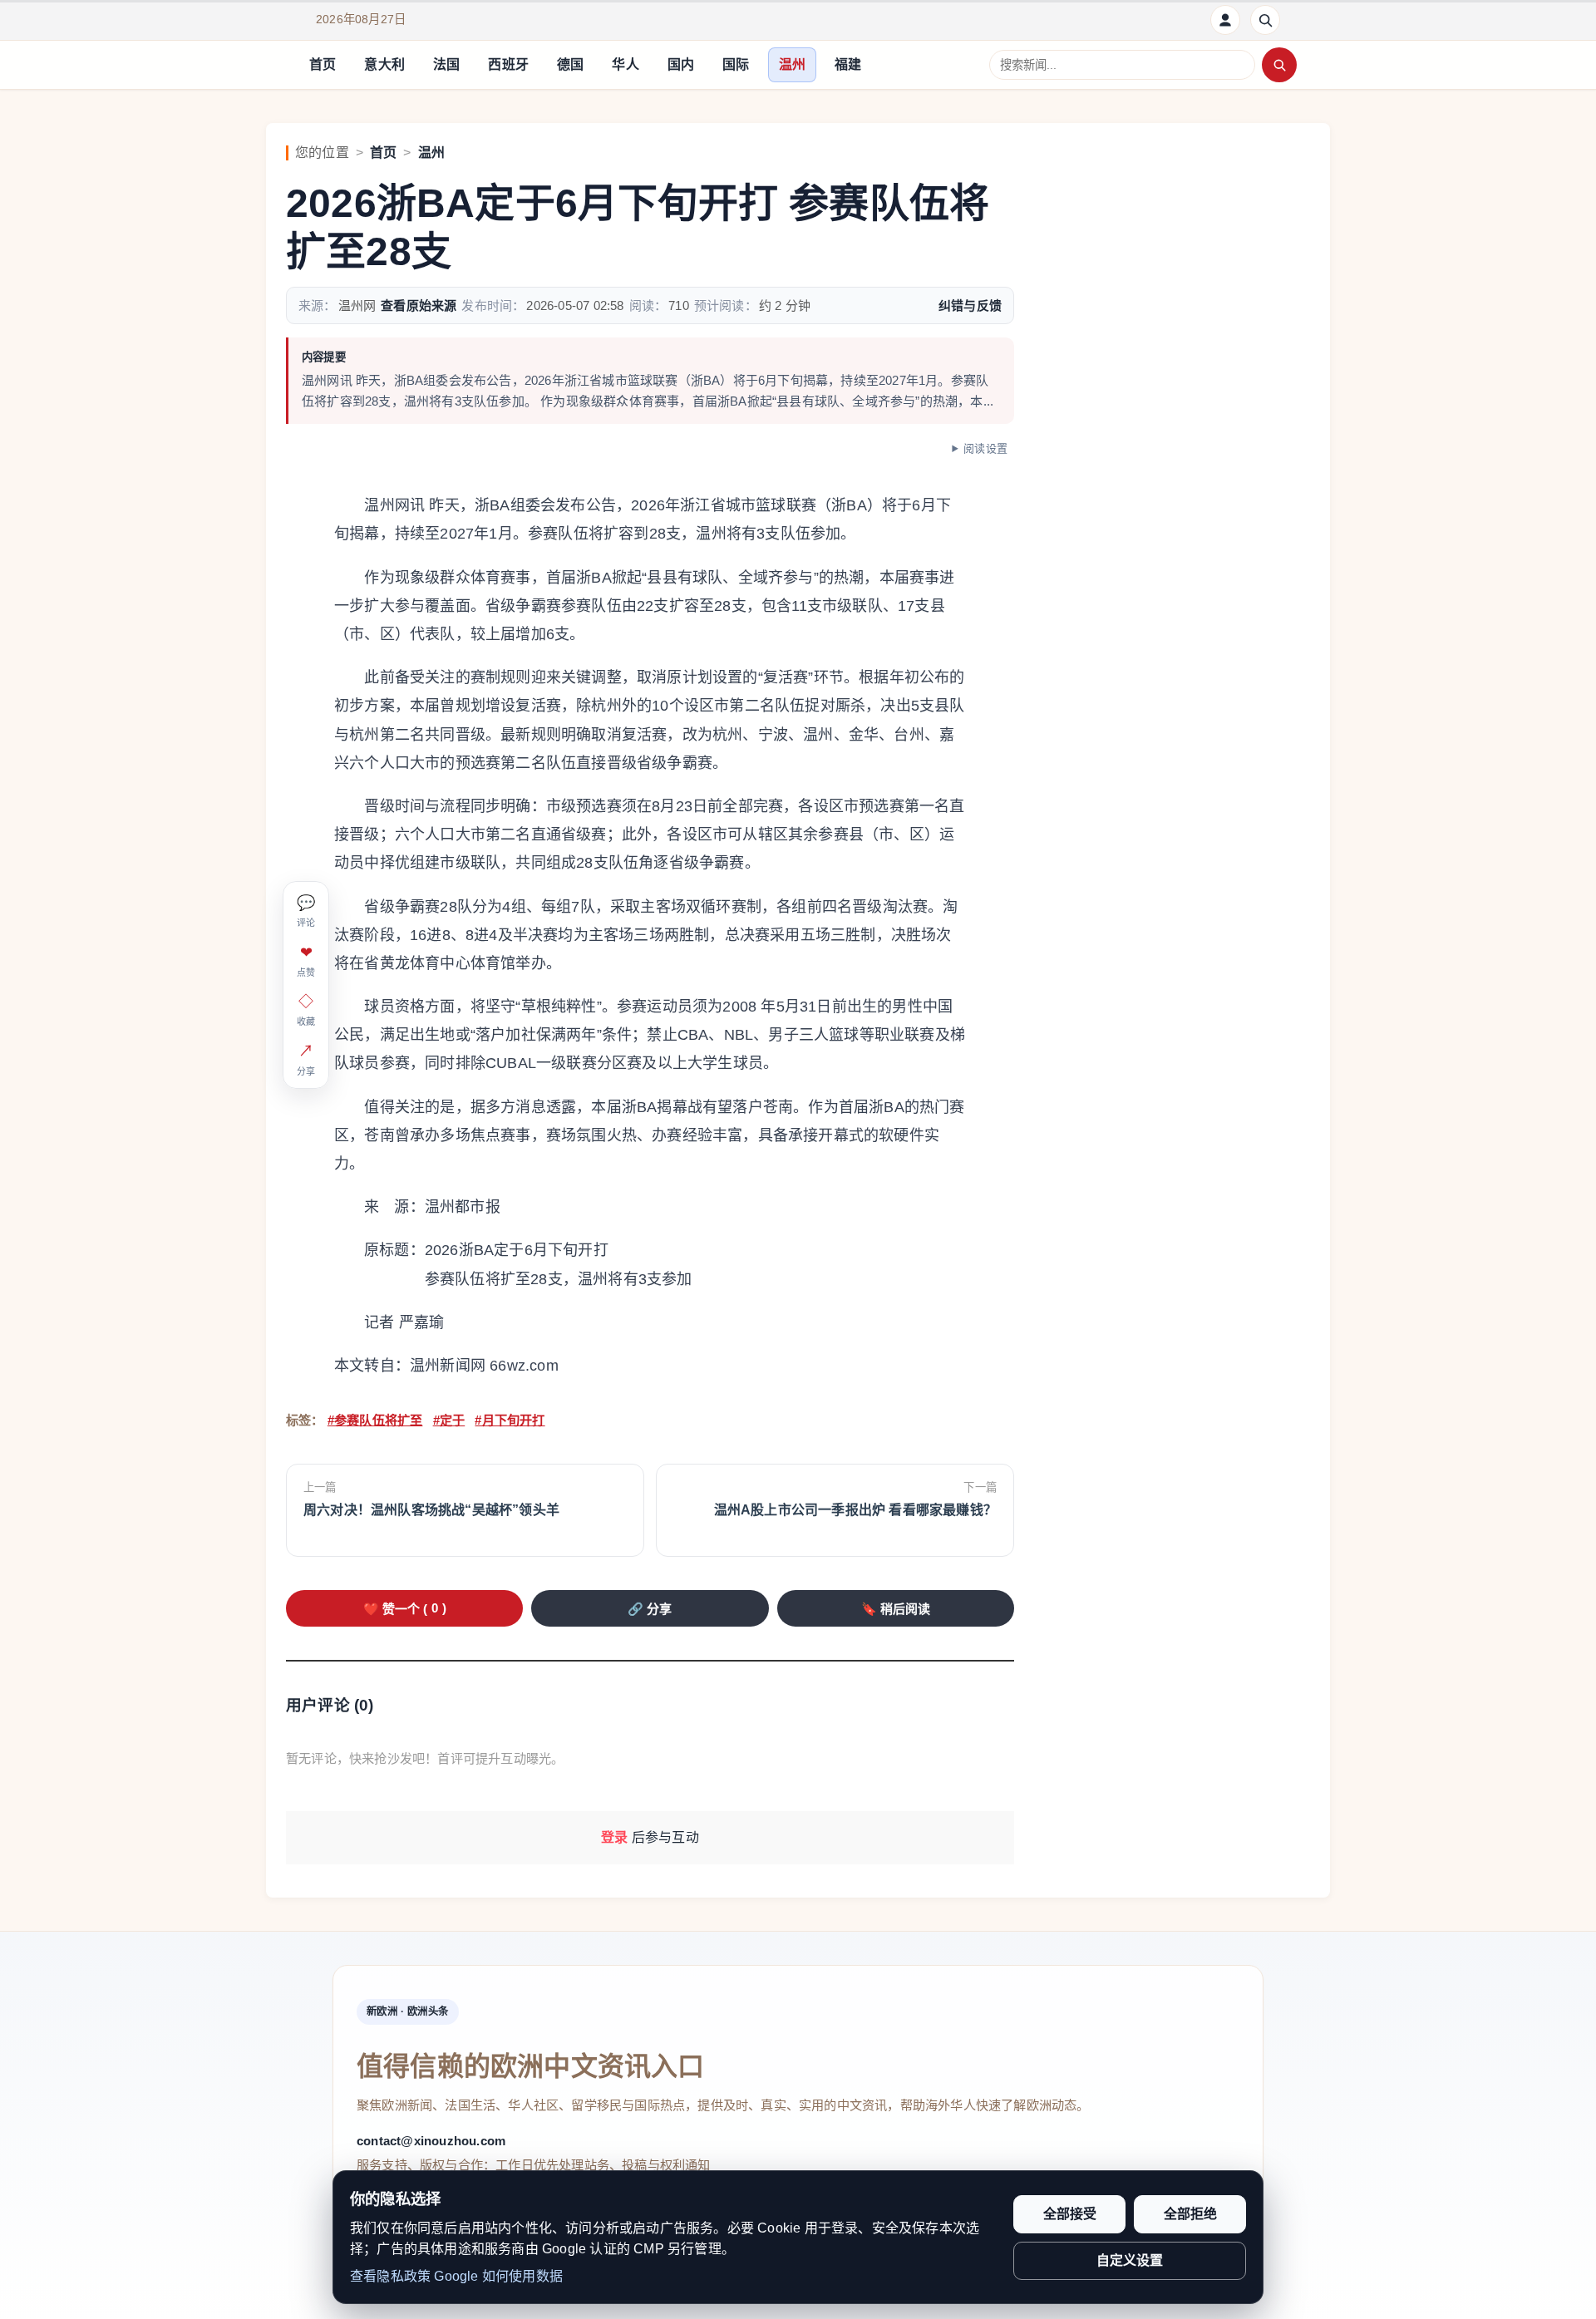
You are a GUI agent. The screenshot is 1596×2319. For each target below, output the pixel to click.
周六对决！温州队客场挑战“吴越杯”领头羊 (431, 1510)
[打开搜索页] (1265, 20)
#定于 (449, 1420)
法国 (446, 64)
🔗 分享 (650, 1609)
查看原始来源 (419, 305)
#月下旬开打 (510, 1420)
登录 (614, 1837)
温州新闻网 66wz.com (484, 1366)
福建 (848, 64)
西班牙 (508, 64)
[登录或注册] (1225, 20)
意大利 (384, 64)
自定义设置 (1130, 2260)
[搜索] (1279, 65)
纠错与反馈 (970, 305)
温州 (792, 64)
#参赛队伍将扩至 (375, 1420)
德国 (570, 64)
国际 (736, 64)
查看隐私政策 (390, 2276)
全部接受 (1070, 2214)
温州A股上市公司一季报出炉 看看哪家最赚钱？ (855, 1510)
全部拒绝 (1190, 2214)
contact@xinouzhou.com (431, 2141)
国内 (681, 64)
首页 (323, 64)
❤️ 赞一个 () (405, 1608)
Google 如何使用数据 (498, 2276)
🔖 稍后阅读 (896, 1609)
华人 (625, 64)
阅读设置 (985, 448)
